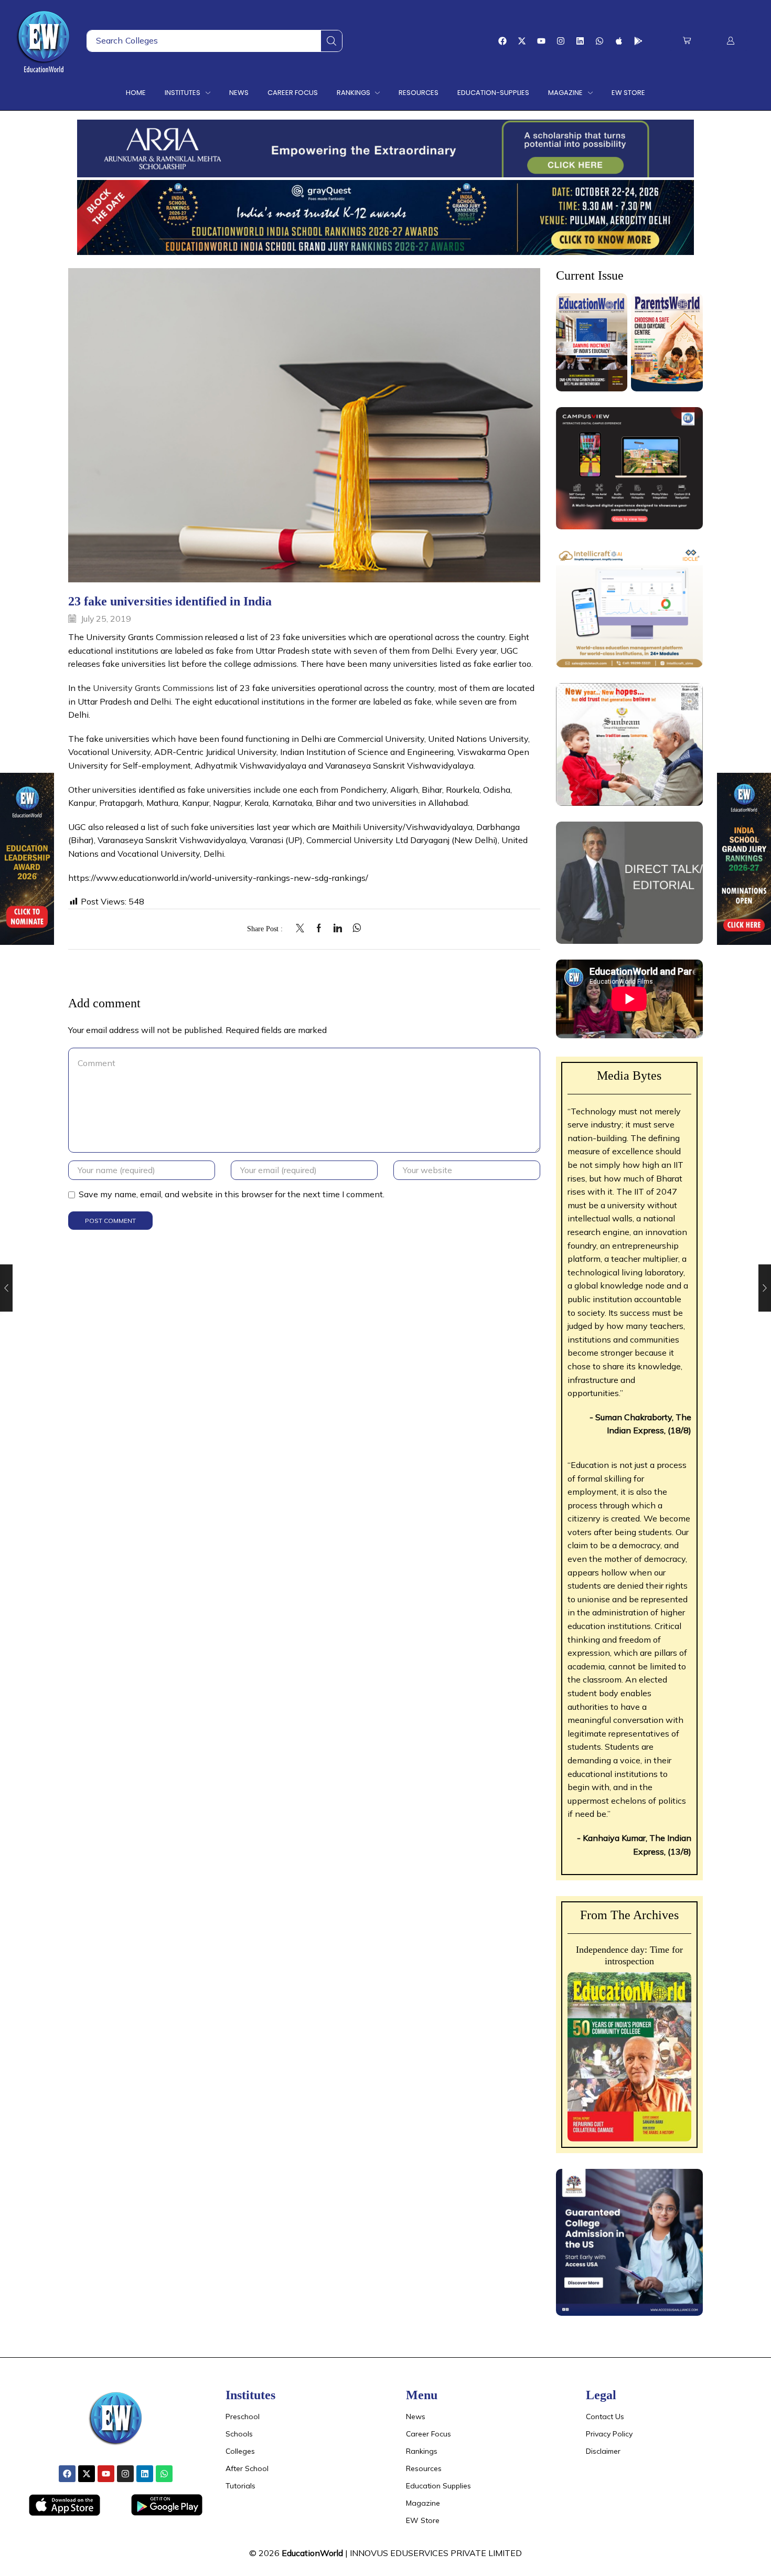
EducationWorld (312, 2553)
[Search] (331, 41)
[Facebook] (502, 41)
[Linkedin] (580, 41)
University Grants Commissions (153, 688)
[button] (687, 41)
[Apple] (619, 41)
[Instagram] (561, 41)
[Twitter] (303, 929)
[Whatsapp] (599, 41)
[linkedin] (338, 929)
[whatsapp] (354, 929)
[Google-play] (638, 41)
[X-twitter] (522, 41)
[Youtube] (541, 41)
